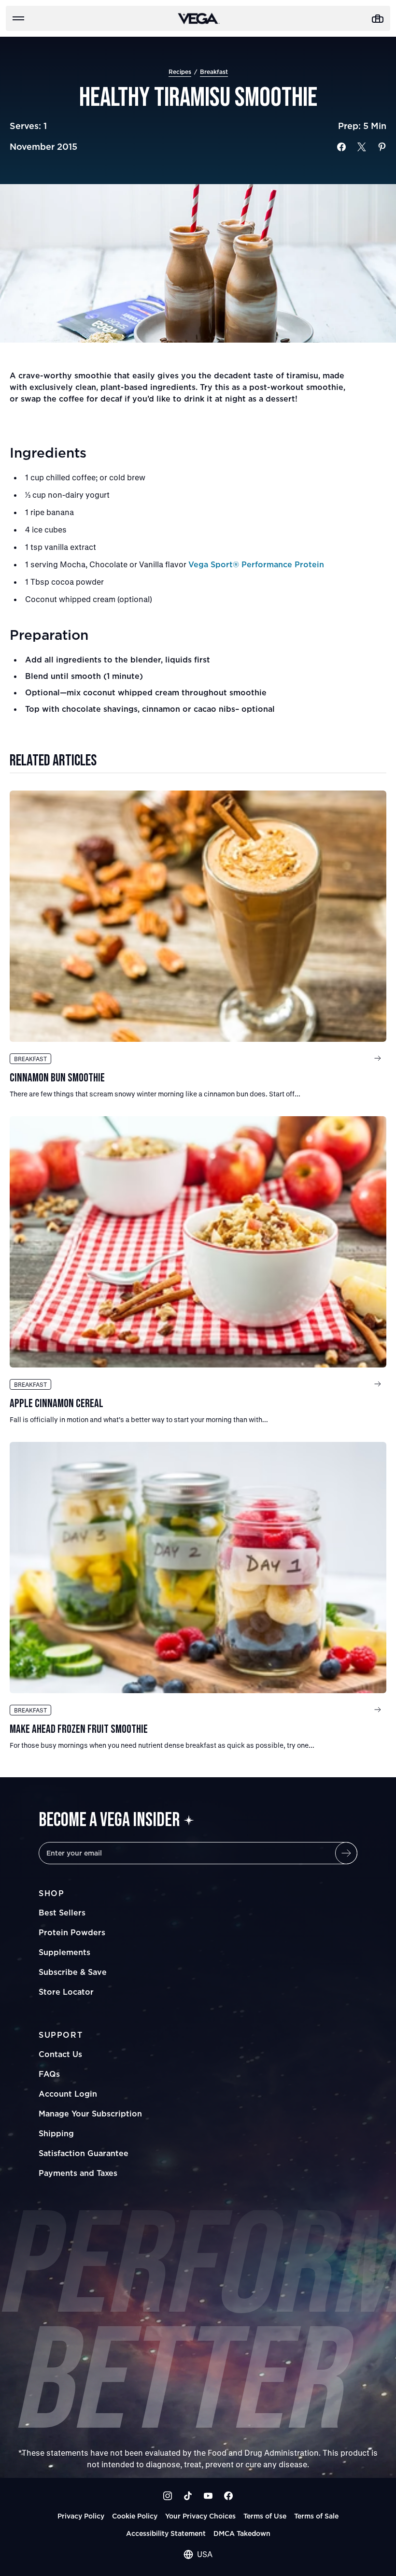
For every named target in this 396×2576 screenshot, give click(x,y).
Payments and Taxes (78, 2173)
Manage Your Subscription (90, 2114)
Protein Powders (72, 1932)
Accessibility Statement (166, 2533)
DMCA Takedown (242, 2533)
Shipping (56, 2133)
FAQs (49, 2074)
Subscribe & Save (73, 1972)
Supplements (64, 1952)
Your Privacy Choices (200, 2516)
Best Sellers (62, 1913)
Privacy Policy (81, 2516)
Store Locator (66, 1992)
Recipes (180, 72)
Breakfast (214, 72)
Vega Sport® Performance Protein (256, 564)
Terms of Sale (316, 2516)
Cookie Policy (135, 2516)
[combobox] (198, 2554)
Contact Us (60, 2054)
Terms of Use (265, 2516)
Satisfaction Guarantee (84, 2153)
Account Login (68, 2094)
